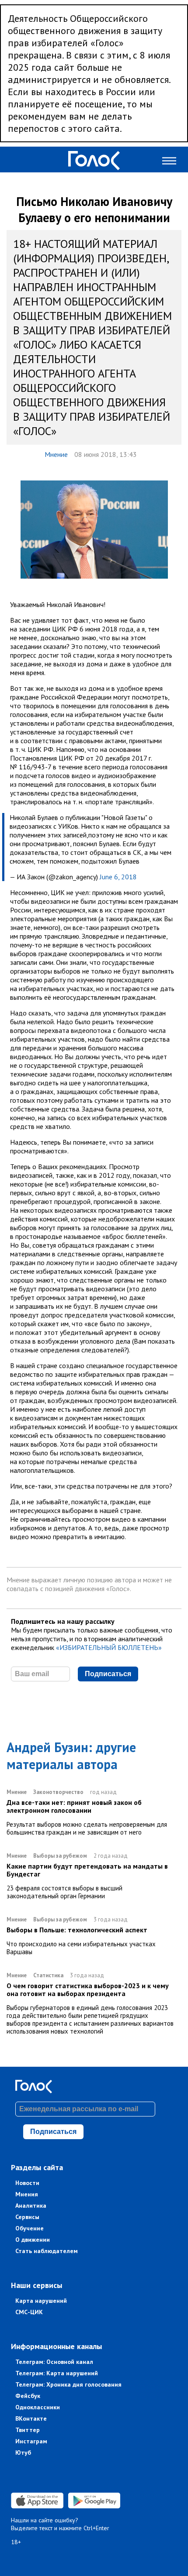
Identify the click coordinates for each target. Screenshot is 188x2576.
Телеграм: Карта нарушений (57, 2373)
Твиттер (28, 2430)
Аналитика (31, 2206)
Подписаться (108, 1674)
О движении (33, 2240)
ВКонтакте (31, 2418)
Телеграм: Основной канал (54, 2362)
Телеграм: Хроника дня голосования (68, 2384)
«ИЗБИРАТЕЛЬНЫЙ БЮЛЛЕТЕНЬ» (109, 1647)
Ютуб (23, 2453)
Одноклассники (38, 2407)
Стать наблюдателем (47, 2251)
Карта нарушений (41, 2301)
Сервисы (27, 2217)
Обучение (30, 2228)
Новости (27, 2183)
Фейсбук (28, 2396)
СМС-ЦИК (29, 2312)
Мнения (27, 2194)
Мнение (56, 454)
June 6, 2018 (118, 877)
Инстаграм (31, 2441)
